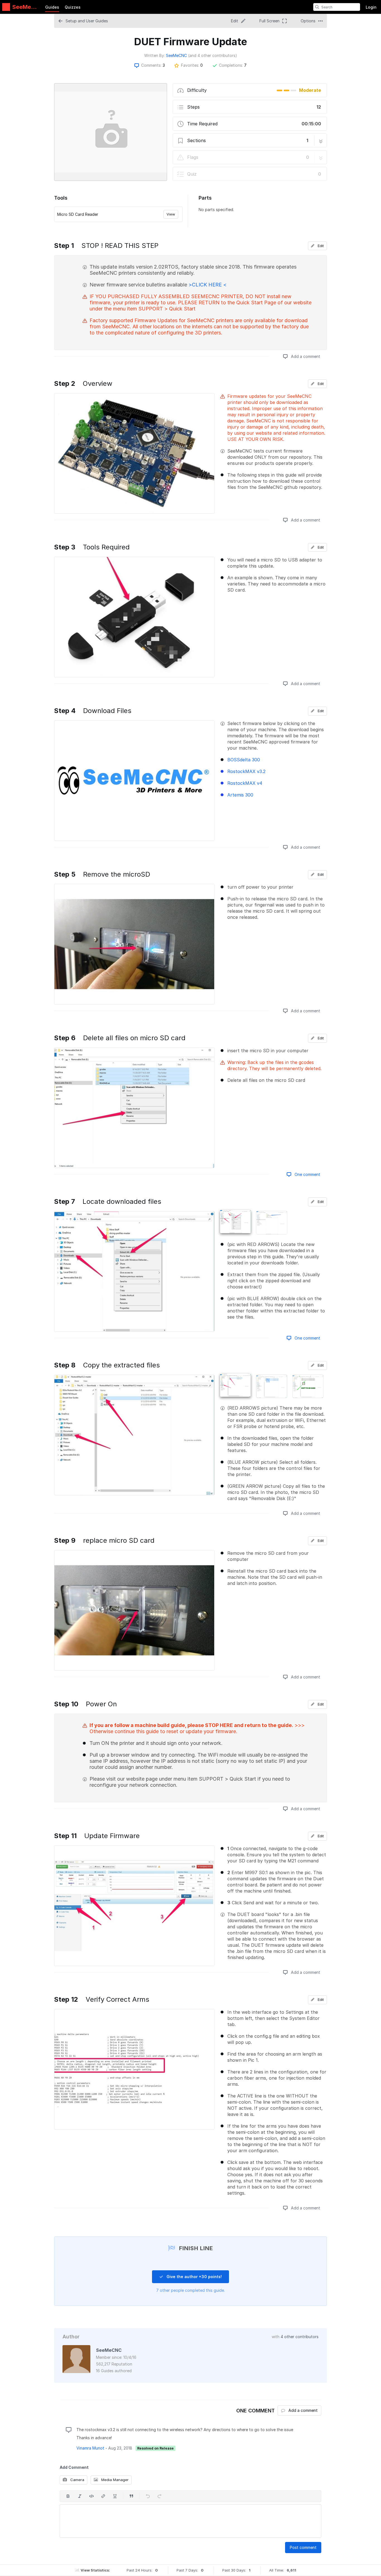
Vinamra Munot (90, 2448)
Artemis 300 (240, 795)
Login (371, 7)
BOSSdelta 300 (244, 760)
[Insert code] (91, 2496)
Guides (52, 7)
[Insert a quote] (131, 2496)
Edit (320, 246)
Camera (77, 2480)
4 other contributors (300, 2337)
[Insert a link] (103, 2496)
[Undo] (148, 2496)
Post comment (303, 2547)
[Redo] (160, 2496)
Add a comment (305, 356)
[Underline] (115, 2496)
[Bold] (68, 2496)
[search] (317, 7)
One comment (307, 1174)
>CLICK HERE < (208, 285)
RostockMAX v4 (245, 783)
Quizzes (73, 7)
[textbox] (191, 2521)
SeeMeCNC (176, 55)
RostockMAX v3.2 (246, 771)
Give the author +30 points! (194, 2277)
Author (71, 2337)
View (171, 214)
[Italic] (80, 2496)
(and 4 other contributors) (213, 55)
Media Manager (114, 2480)
